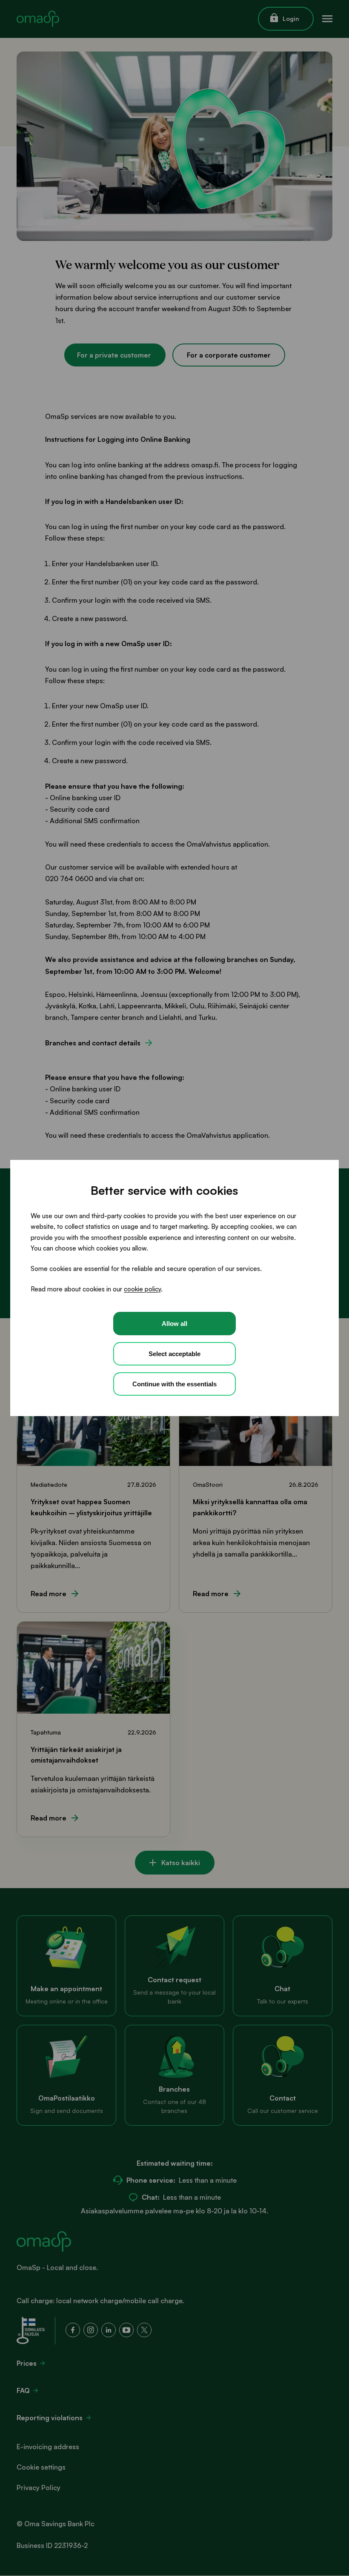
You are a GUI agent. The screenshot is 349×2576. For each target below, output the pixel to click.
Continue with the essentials (174, 1384)
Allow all (174, 1324)
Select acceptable (174, 1354)
